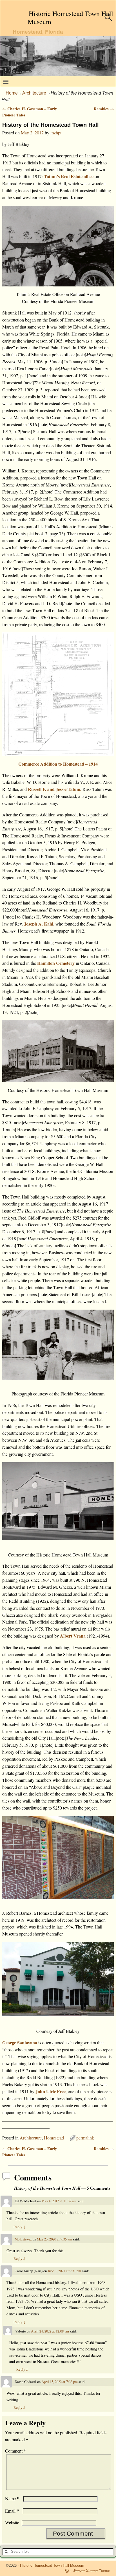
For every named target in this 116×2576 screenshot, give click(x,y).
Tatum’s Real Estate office (69, 176)
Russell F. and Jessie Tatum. (55, 789)
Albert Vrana (73, 1636)
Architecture (34, 93)
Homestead (54, 2138)
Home (12, 93)
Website (12, 2522)
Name (12, 2498)
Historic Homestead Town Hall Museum (70, 18)
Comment (15, 2451)
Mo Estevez (23, 2239)
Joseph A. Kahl (39, 924)
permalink (85, 2138)
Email (12, 2511)
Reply (19, 2227)
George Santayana (20, 2043)
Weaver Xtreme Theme (91, 2571)
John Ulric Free (51, 2091)
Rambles (104, 109)
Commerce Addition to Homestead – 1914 (58, 764)
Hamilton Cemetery (56, 963)
